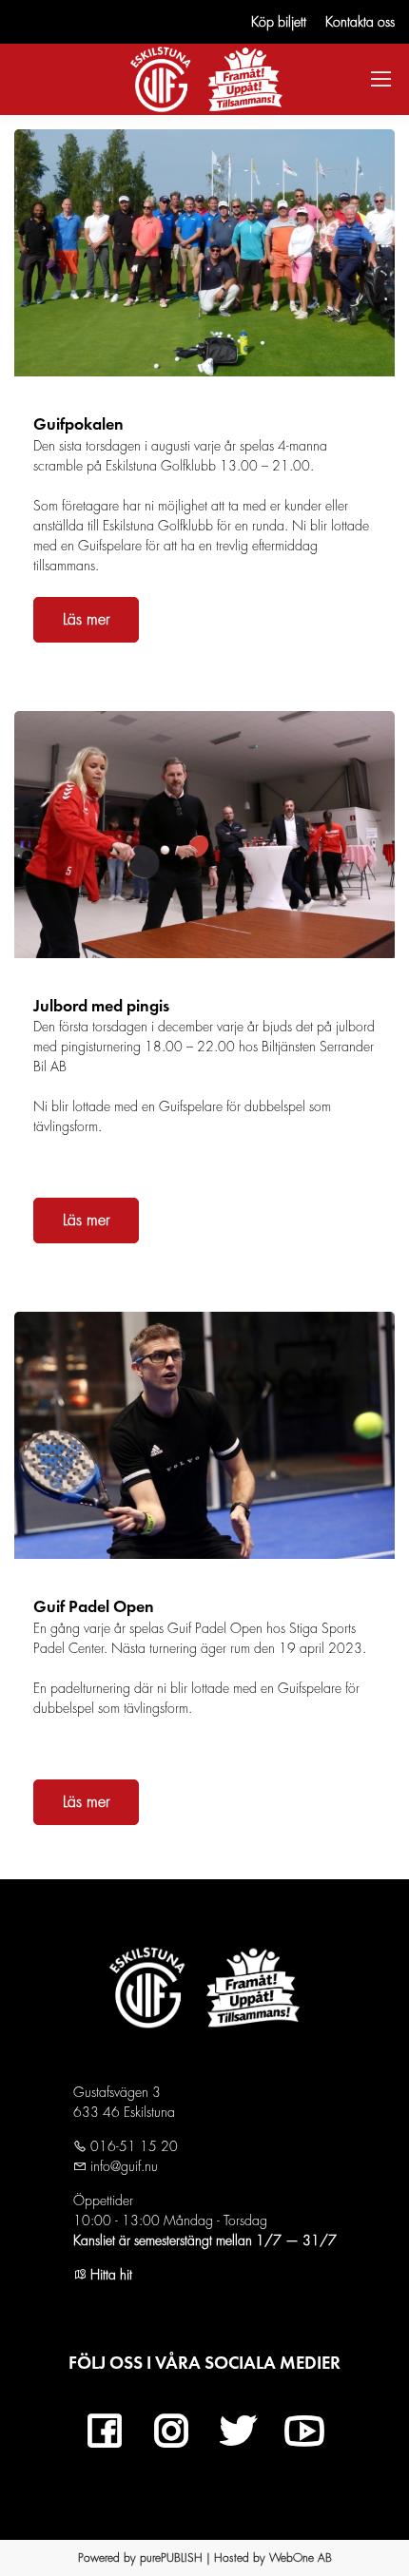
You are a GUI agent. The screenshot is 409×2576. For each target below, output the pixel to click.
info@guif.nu (122, 2166)
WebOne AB (301, 2558)
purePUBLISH (171, 2558)
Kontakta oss (360, 22)
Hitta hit (109, 2275)
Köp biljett (279, 22)
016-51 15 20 (132, 2146)
